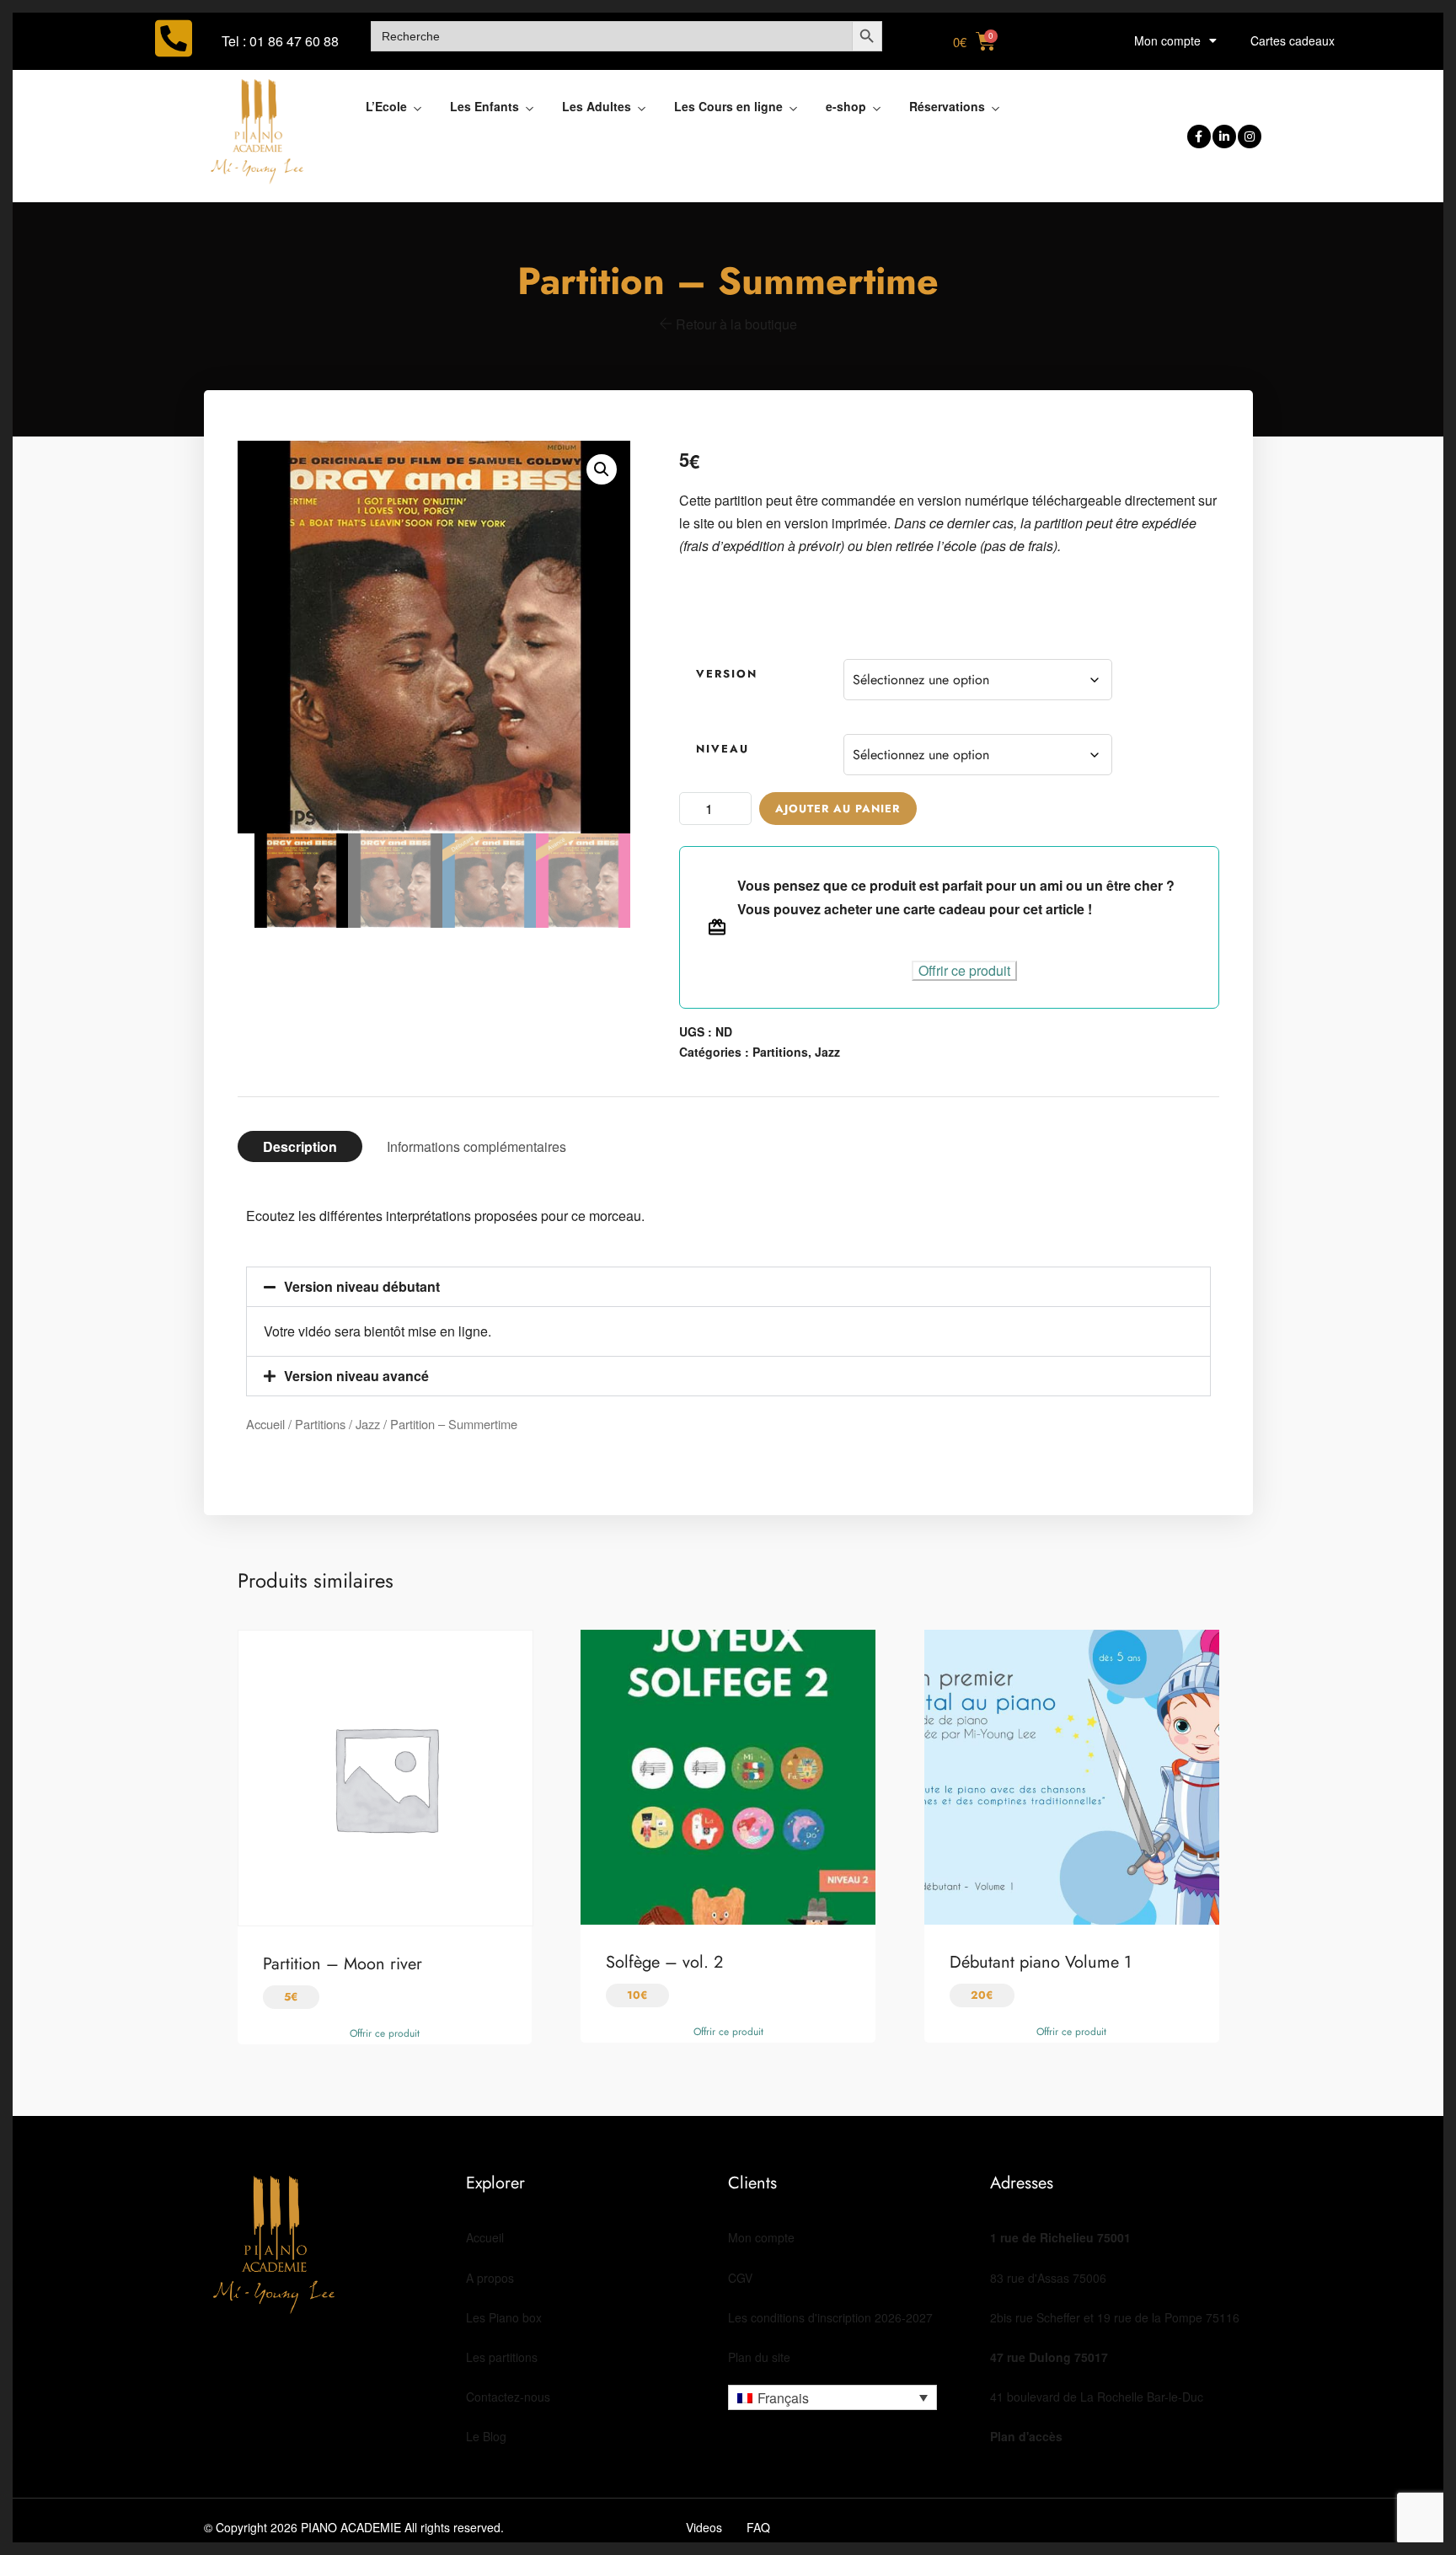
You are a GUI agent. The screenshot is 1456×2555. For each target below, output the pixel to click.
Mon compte (1167, 40)
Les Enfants (484, 106)
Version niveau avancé (356, 1376)
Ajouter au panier (838, 809)
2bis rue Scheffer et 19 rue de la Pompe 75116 (1115, 2317)
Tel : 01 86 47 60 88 (280, 41)
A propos (490, 2278)
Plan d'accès (1026, 2436)
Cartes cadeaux (1293, 40)
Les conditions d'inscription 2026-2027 (830, 2317)
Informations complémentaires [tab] (476, 1146)
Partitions (780, 1052)
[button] (602, 469)
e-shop (846, 106)
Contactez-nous (508, 2397)
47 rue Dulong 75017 (1049, 2357)
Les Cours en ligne (728, 106)
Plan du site (759, 2357)
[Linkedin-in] (1224, 137)
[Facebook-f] (1199, 137)
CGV (740, 2278)
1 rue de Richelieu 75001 (1060, 2237)
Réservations (947, 106)
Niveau (723, 749)
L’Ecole (386, 106)
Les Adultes (597, 106)
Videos (704, 2527)
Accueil (265, 1424)
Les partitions (502, 2357)
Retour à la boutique (735, 324)
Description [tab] (300, 1146)
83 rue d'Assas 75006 (1048, 2278)
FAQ (758, 2527)
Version (727, 674)
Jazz (827, 1052)
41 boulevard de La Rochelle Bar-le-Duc (1097, 2397)
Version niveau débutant (362, 1286)
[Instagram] (1250, 137)
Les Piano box (504, 2317)
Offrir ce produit (964, 970)
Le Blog (486, 2436)
